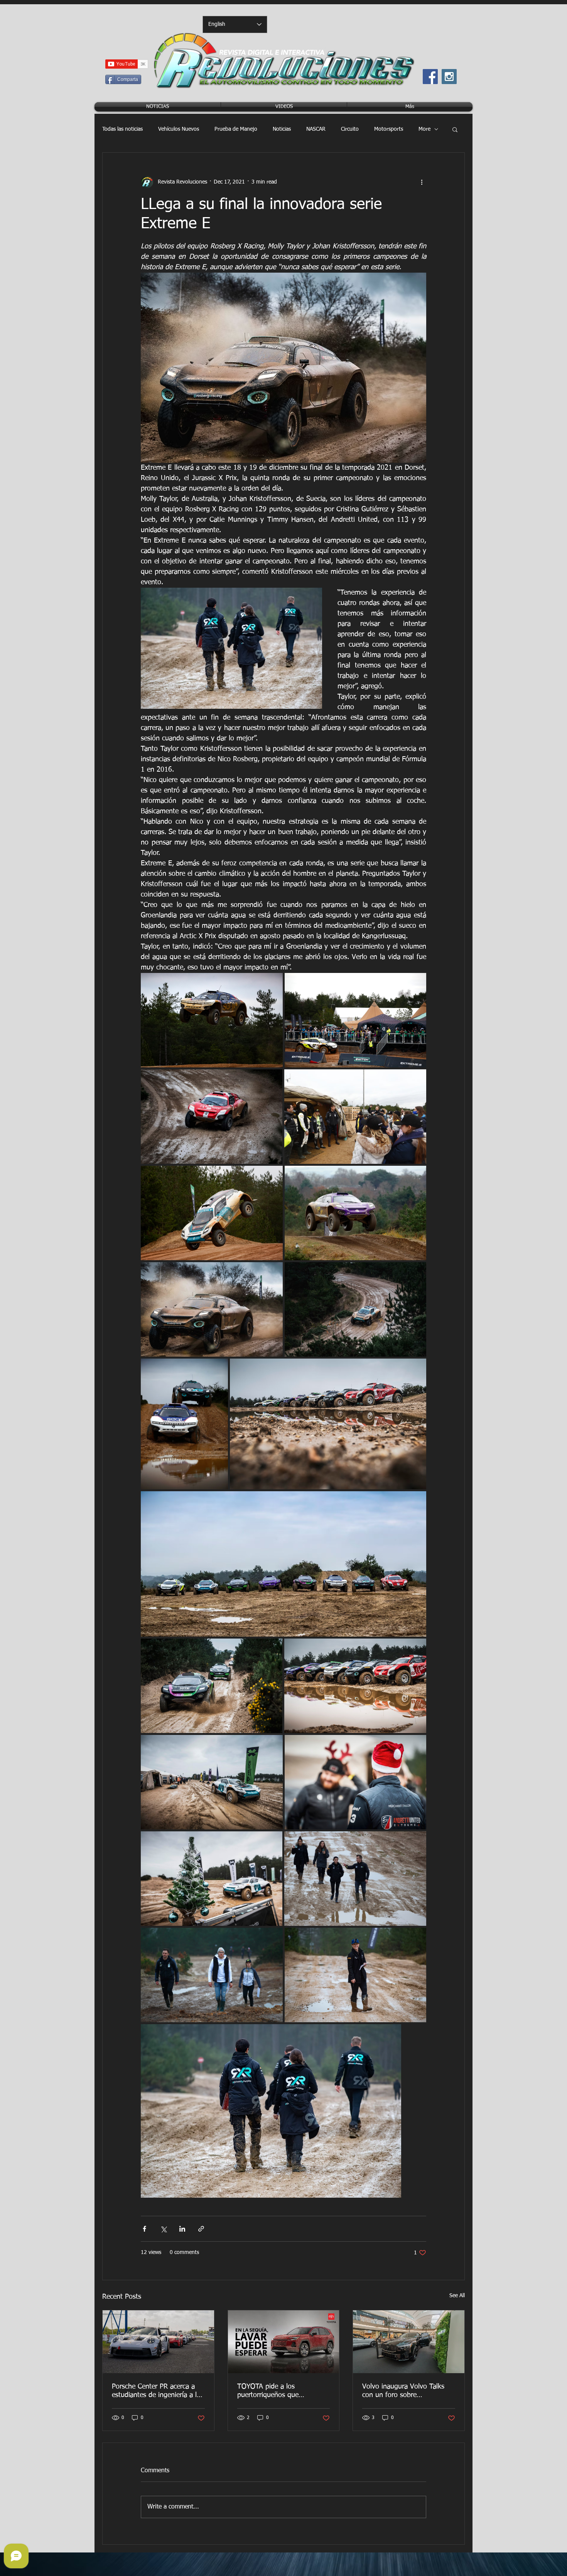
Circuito (350, 129)
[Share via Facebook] (144, 2229)
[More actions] (422, 182)
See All (457, 2296)
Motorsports (389, 129)
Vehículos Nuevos (179, 129)
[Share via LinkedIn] (182, 2229)
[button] (455, 129)
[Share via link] (201, 2229)
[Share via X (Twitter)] (163, 2229)
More (424, 129)
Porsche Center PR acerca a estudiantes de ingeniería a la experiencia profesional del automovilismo (156, 2391)
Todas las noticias (122, 129)
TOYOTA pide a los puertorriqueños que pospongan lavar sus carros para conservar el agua (279, 2391)
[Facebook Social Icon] (430, 77)
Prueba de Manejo (236, 129)
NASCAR (316, 129)
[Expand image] (212, 1020)
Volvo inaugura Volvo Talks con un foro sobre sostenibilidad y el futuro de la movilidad (408, 2391)
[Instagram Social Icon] (449, 77)
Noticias (282, 129)
